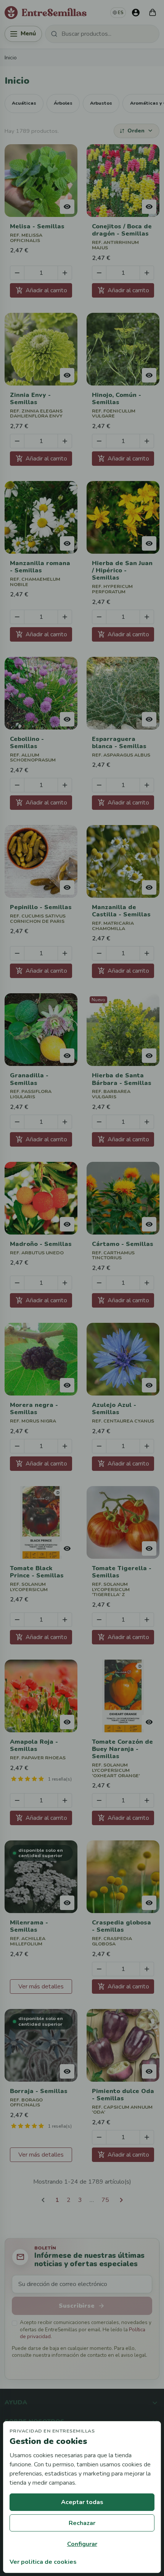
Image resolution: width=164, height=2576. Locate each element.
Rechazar (82, 2523)
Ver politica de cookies (43, 2562)
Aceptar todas (82, 2502)
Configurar (82, 2544)
